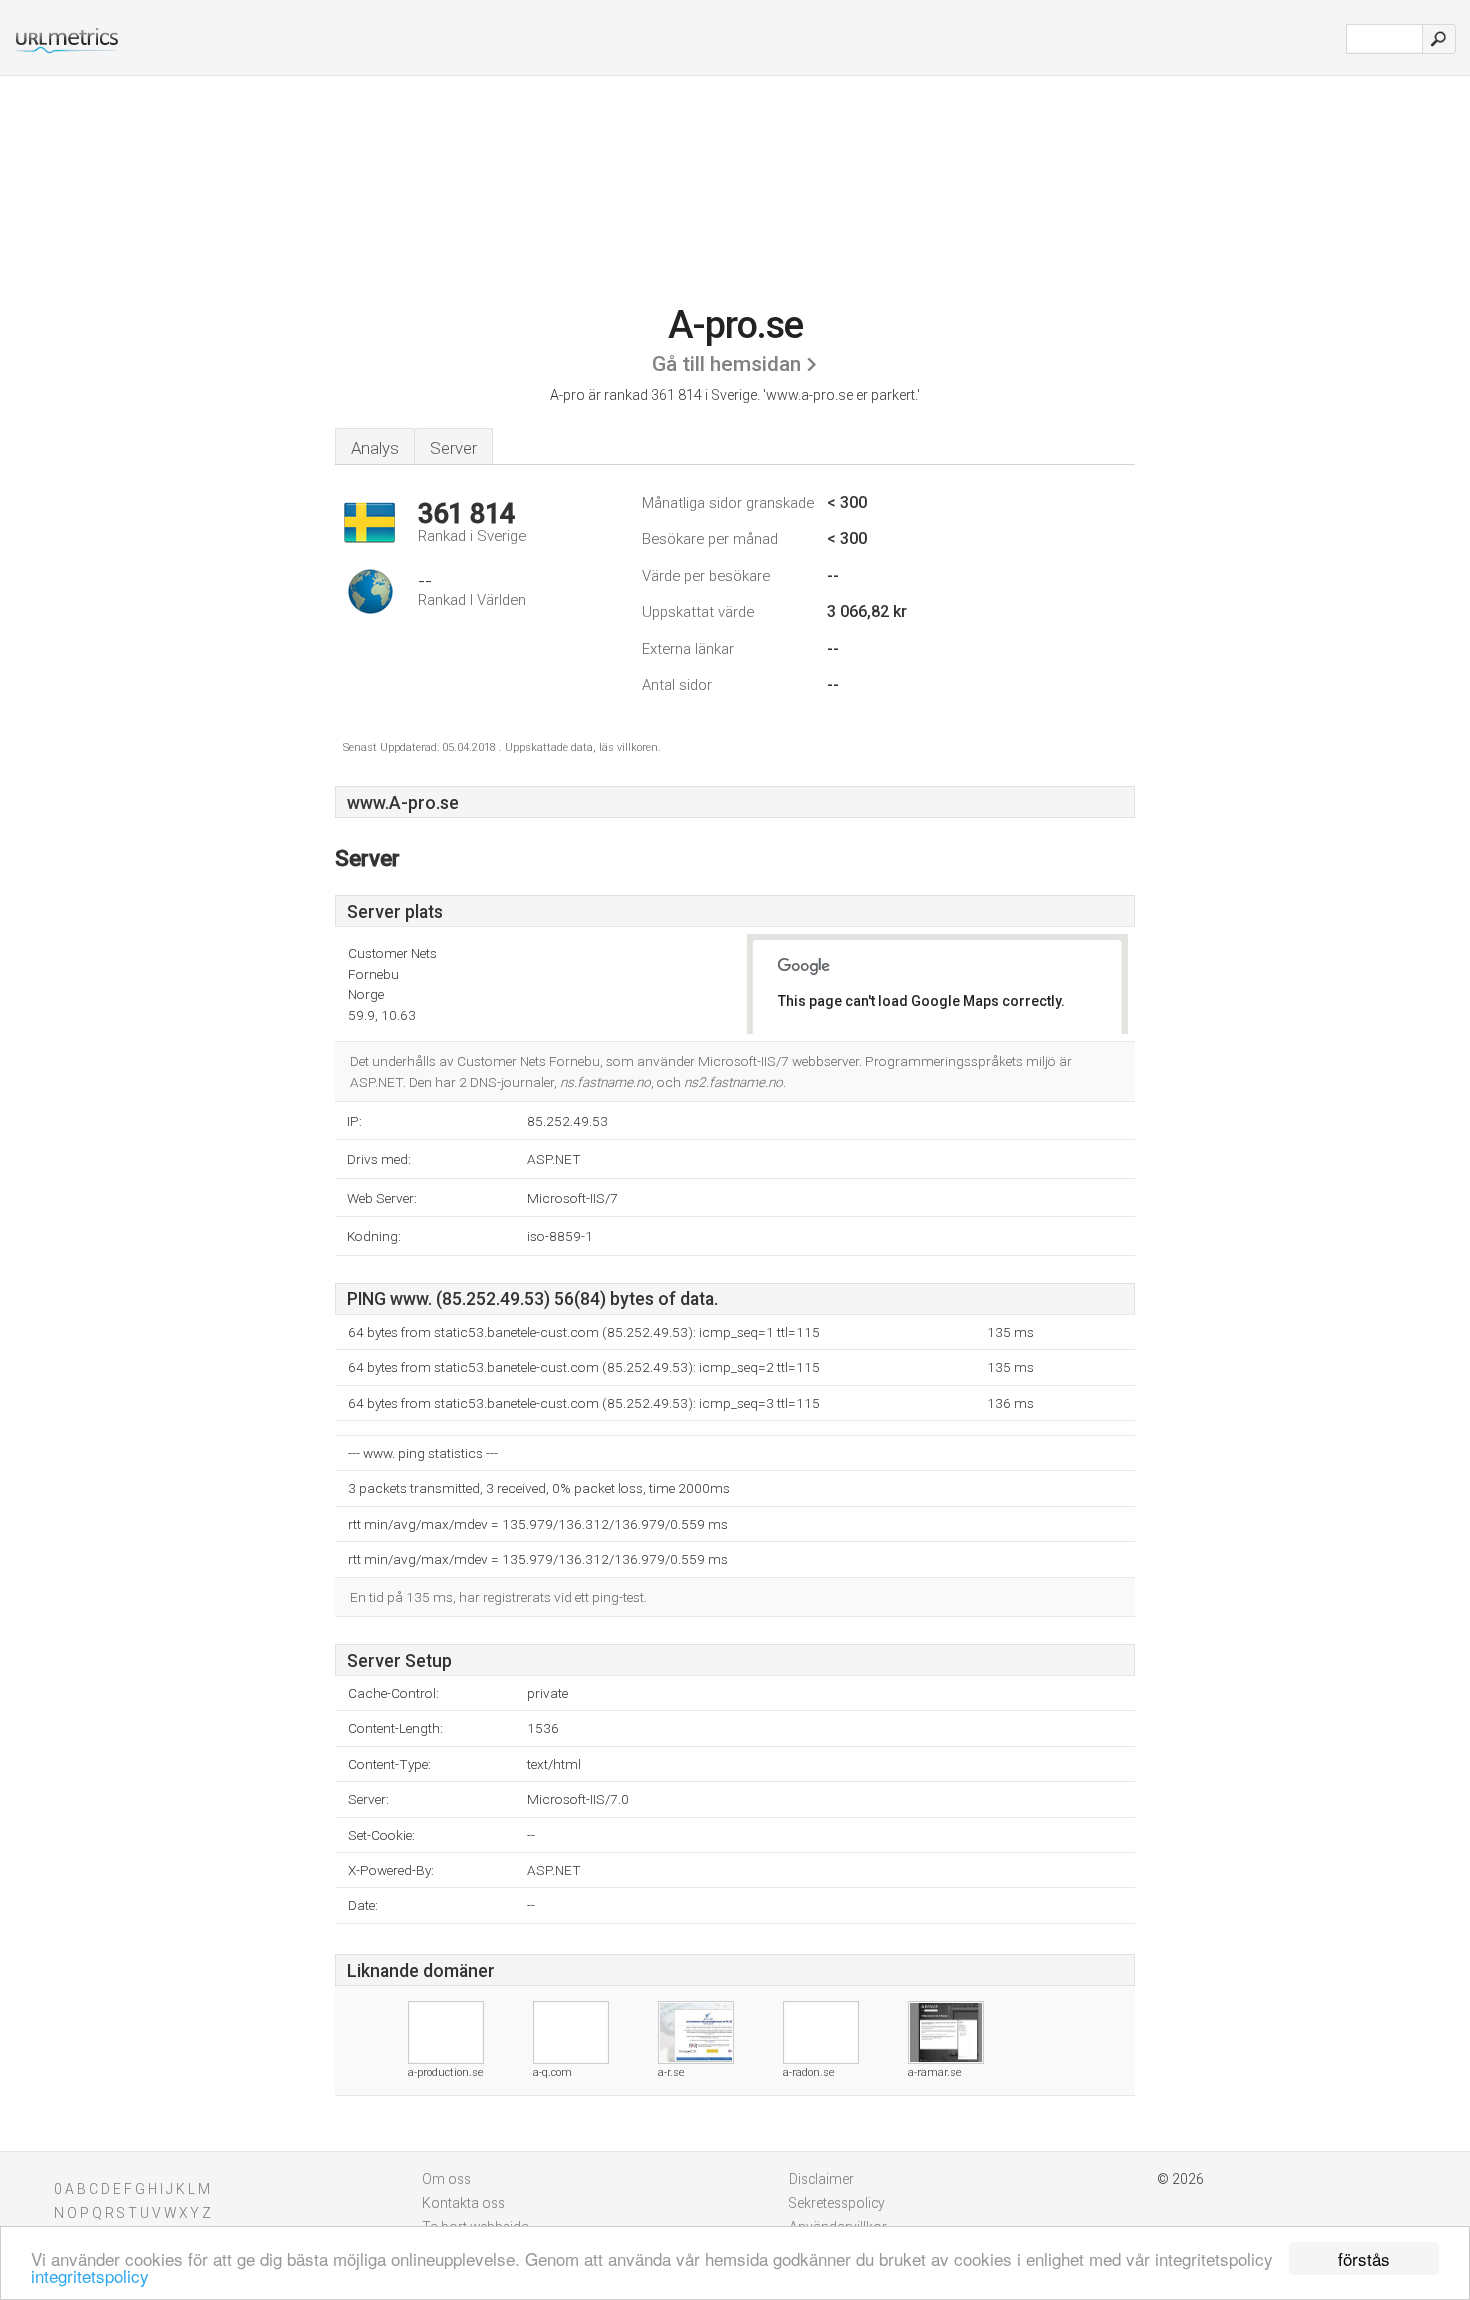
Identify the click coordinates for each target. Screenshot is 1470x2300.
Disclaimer (821, 2179)
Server (453, 448)
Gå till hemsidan (726, 364)
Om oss (446, 2179)
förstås (1364, 2258)
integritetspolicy (90, 2275)
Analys (375, 448)
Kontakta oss (463, 2203)
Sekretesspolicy (837, 2203)
